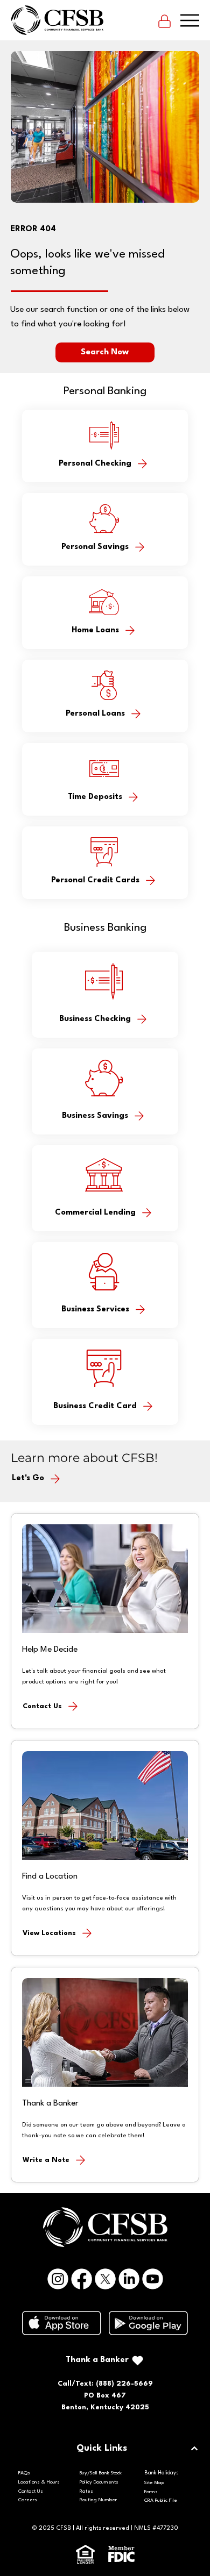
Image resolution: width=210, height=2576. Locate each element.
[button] (105, 352)
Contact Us (31, 2491)
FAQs (24, 2473)
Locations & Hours (39, 2482)
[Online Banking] (164, 20)
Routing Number (98, 2500)
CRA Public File (161, 2500)
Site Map (154, 2483)
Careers (28, 2500)
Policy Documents (99, 2482)
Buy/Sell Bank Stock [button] (101, 2473)
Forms (151, 2492)
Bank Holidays (162, 2473)
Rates (86, 2491)
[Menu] (190, 20)
